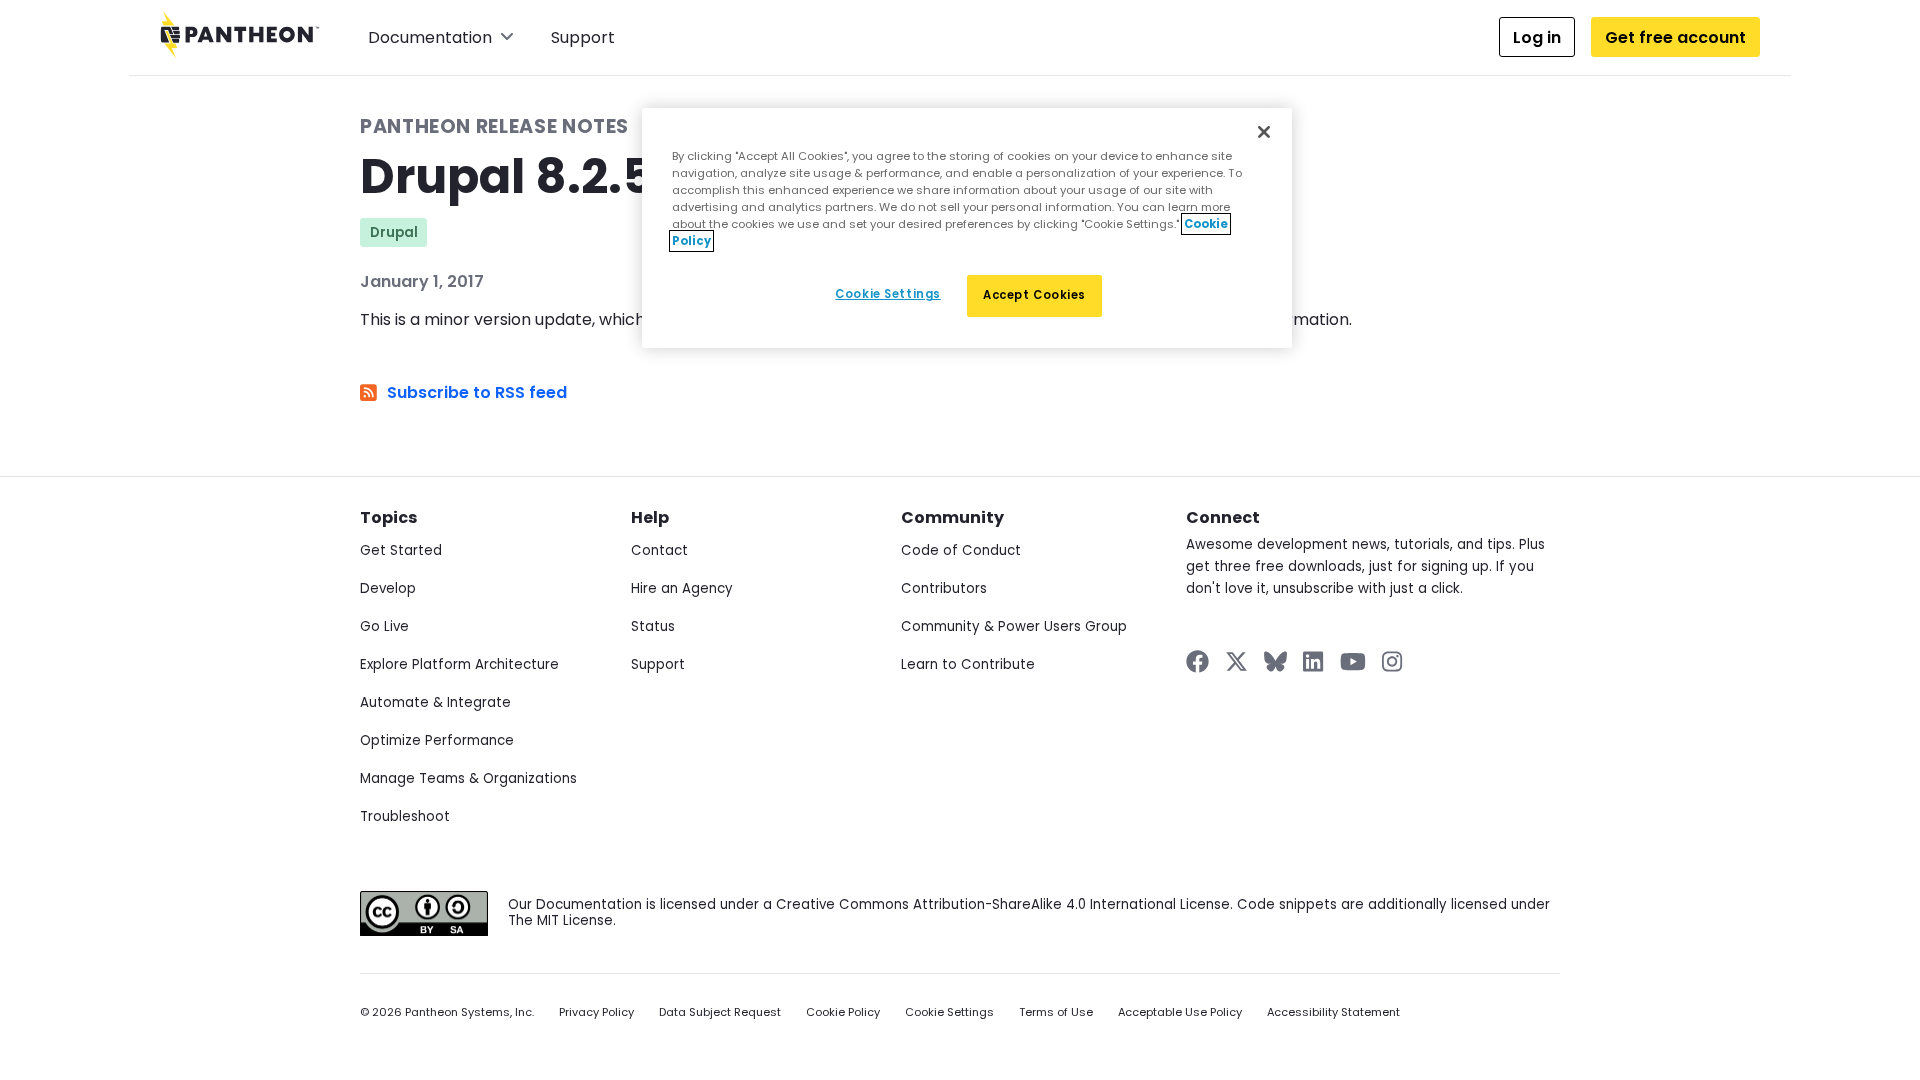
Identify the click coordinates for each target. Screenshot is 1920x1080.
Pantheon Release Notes (494, 126)
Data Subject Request (720, 1012)
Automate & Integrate (435, 702)
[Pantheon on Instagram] (1393, 661)
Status (653, 626)
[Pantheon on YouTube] (1353, 661)
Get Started (401, 550)
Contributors (944, 588)
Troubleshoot (405, 816)
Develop (388, 588)
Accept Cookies (1034, 295)
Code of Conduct (961, 550)
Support (583, 37)
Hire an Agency (682, 588)
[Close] (1264, 132)
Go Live (384, 626)
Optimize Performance (437, 740)
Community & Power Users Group (1014, 626)
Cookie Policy (843, 1012)
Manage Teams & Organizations (468, 778)
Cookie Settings (949, 1012)
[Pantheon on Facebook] (1197, 661)
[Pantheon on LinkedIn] (1314, 661)
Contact (659, 550)
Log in (1537, 37)
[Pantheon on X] (1236, 661)
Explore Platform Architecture (459, 664)
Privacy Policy (596, 1012)
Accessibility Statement (1333, 1012)
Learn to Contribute (968, 664)
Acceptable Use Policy (1180, 1012)
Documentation (430, 37)
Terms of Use (1056, 1012)
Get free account (1675, 37)
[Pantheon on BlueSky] (1275, 661)
